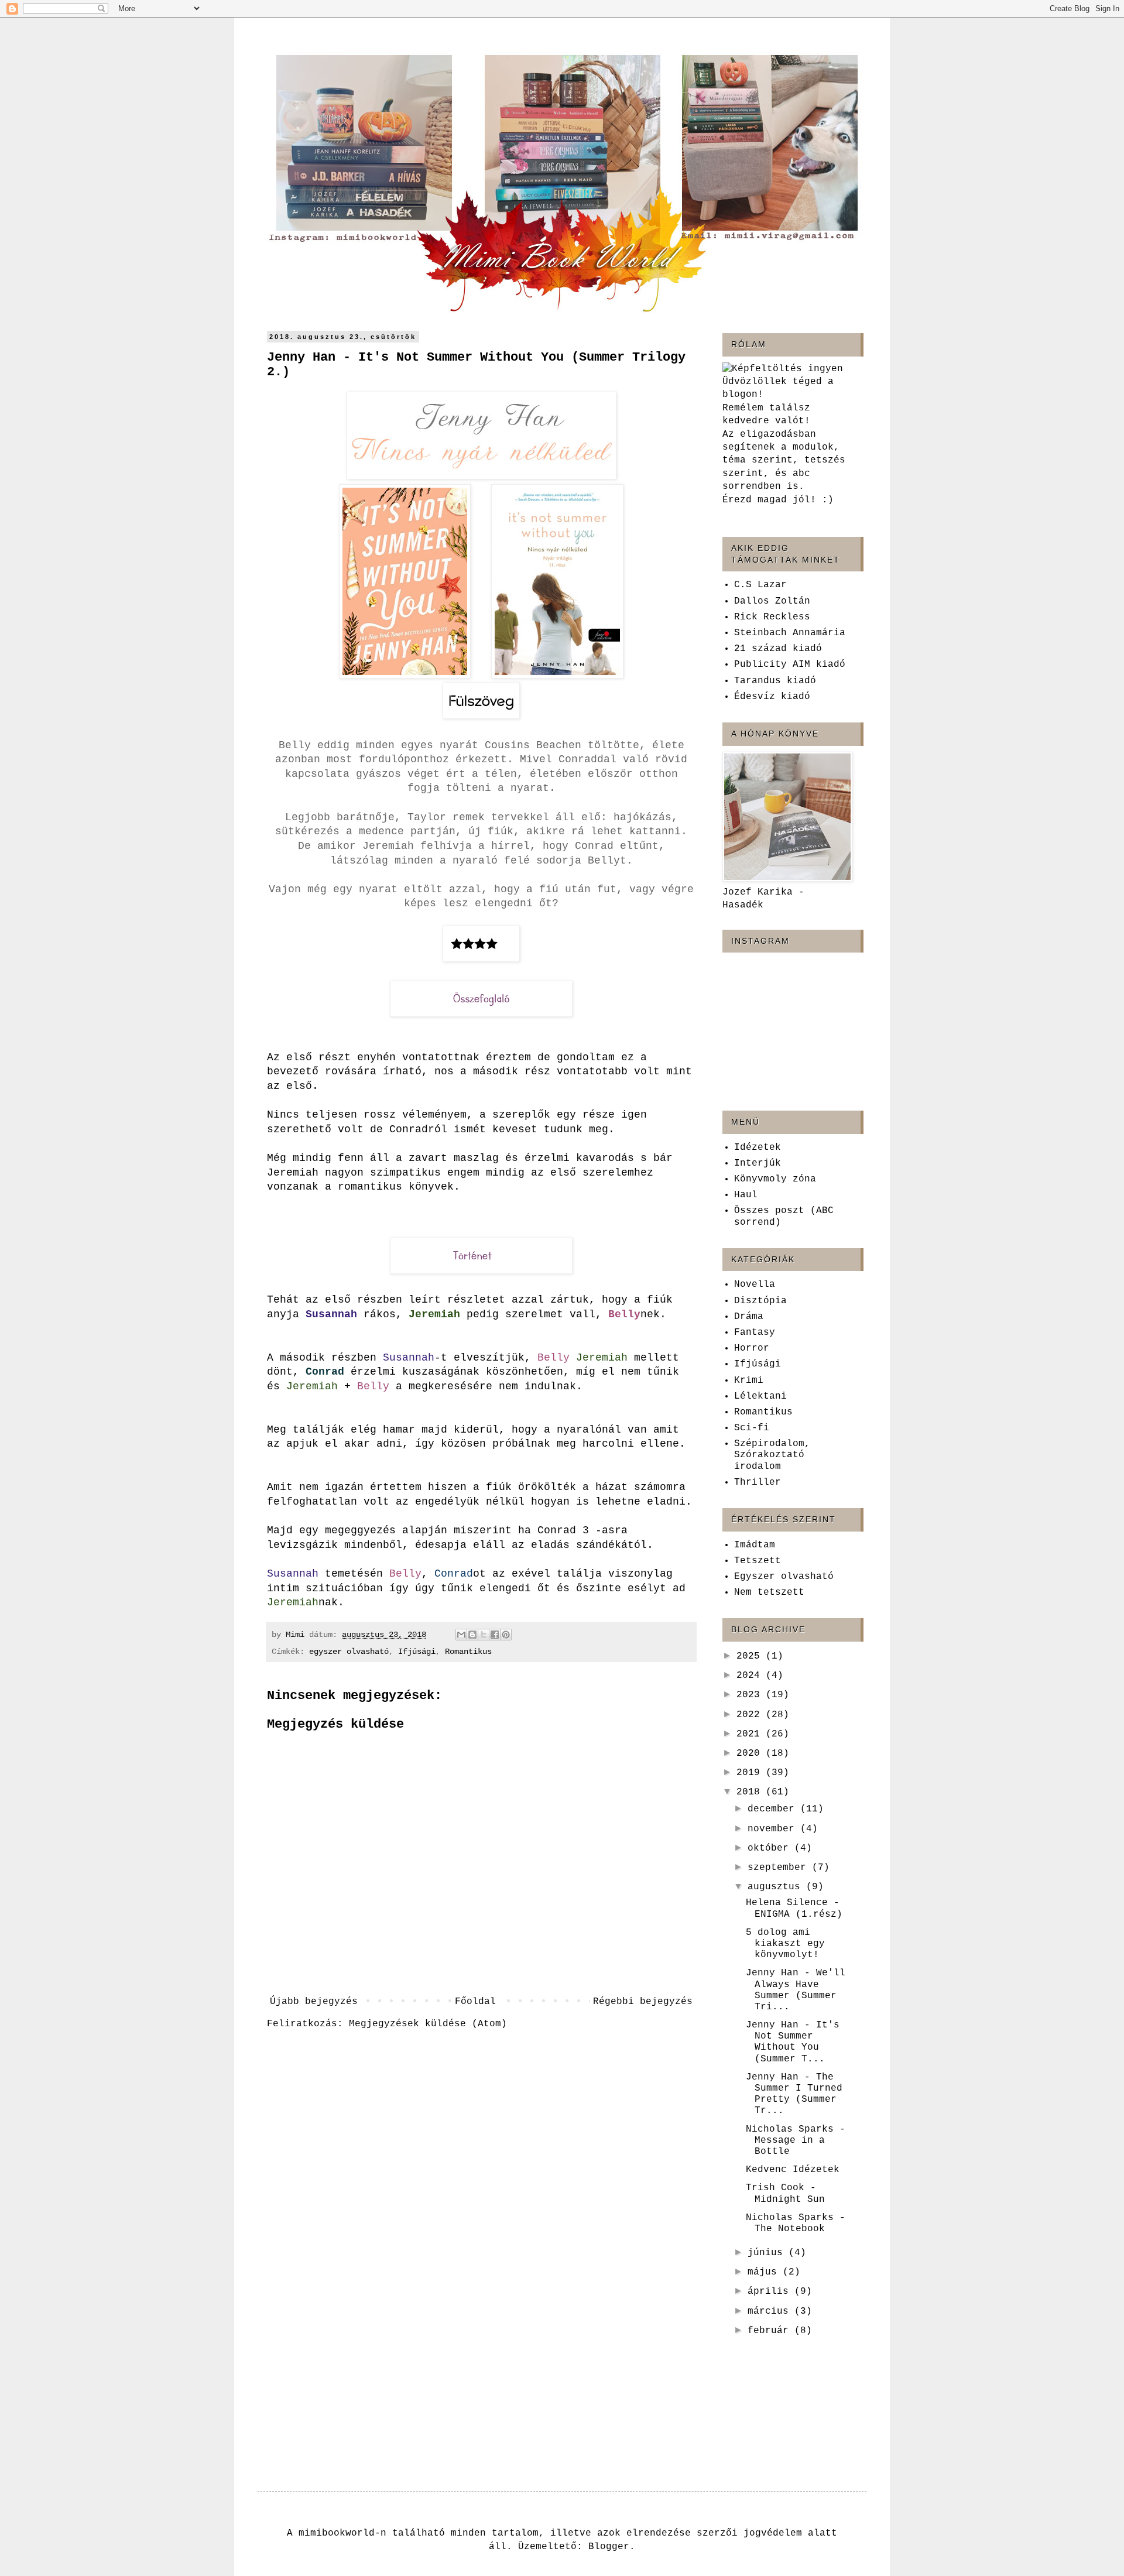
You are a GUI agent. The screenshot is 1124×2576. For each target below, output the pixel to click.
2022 (751, 1715)
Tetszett (758, 1561)
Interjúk (758, 1163)
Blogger (609, 2547)
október (771, 1848)
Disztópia (760, 1301)
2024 (751, 1676)
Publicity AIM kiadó (790, 664)
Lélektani (760, 1396)
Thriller (758, 1482)
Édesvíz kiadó (772, 697)
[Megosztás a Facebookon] (495, 1635)
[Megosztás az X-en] (484, 1635)
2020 (751, 1753)
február (771, 2331)
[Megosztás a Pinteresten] (506, 1635)
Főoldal (475, 2002)
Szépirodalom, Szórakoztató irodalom (772, 1455)
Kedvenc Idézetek (793, 2170)
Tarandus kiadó (775, 681)
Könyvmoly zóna (775, 1179)
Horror (752, 1348)
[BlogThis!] (472, 1635)
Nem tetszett (769, 1592)
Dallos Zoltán (772, 601)
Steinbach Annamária (790, 633)
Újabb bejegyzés (314, 2002)
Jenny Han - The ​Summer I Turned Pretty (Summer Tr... (794, 2094)
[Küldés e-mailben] (461, 1635)
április (771, 2291)
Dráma (749, 1317)
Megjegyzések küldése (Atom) (428, 2024)
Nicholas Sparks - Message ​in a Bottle (796, 2140)
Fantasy (755, 1332)
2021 (751, 1734)
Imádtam (755, 1545)
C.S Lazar (760, 585)
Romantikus (468, 1652)
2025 (751, 1656)
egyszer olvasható (349, 1652)
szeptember (780, 1868)
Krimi (749, 1381)
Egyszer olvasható (784, 1577)
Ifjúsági (417, 1652)
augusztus (777, 1887)
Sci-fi (752, 1428)
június (768, 2253)
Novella (755, 1284)
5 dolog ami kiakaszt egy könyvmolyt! (785, 1944)
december (774, 1809)
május (765, 2272)
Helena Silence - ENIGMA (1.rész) (794, 1908)
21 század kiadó (778, 649)
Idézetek (758, 1147)
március (771, 2311)
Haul (746, 1195)
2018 (751, 1792)
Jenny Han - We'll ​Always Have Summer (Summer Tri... (796, 1990)
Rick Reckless (772, 617)
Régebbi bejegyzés (643, 2002)
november (774, 1829)
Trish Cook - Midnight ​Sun (785, 2193)
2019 (751, 1773)
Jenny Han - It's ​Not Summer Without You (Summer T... (796, 2042)
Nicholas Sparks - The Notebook (796, 2223)
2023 (751, 1695)
